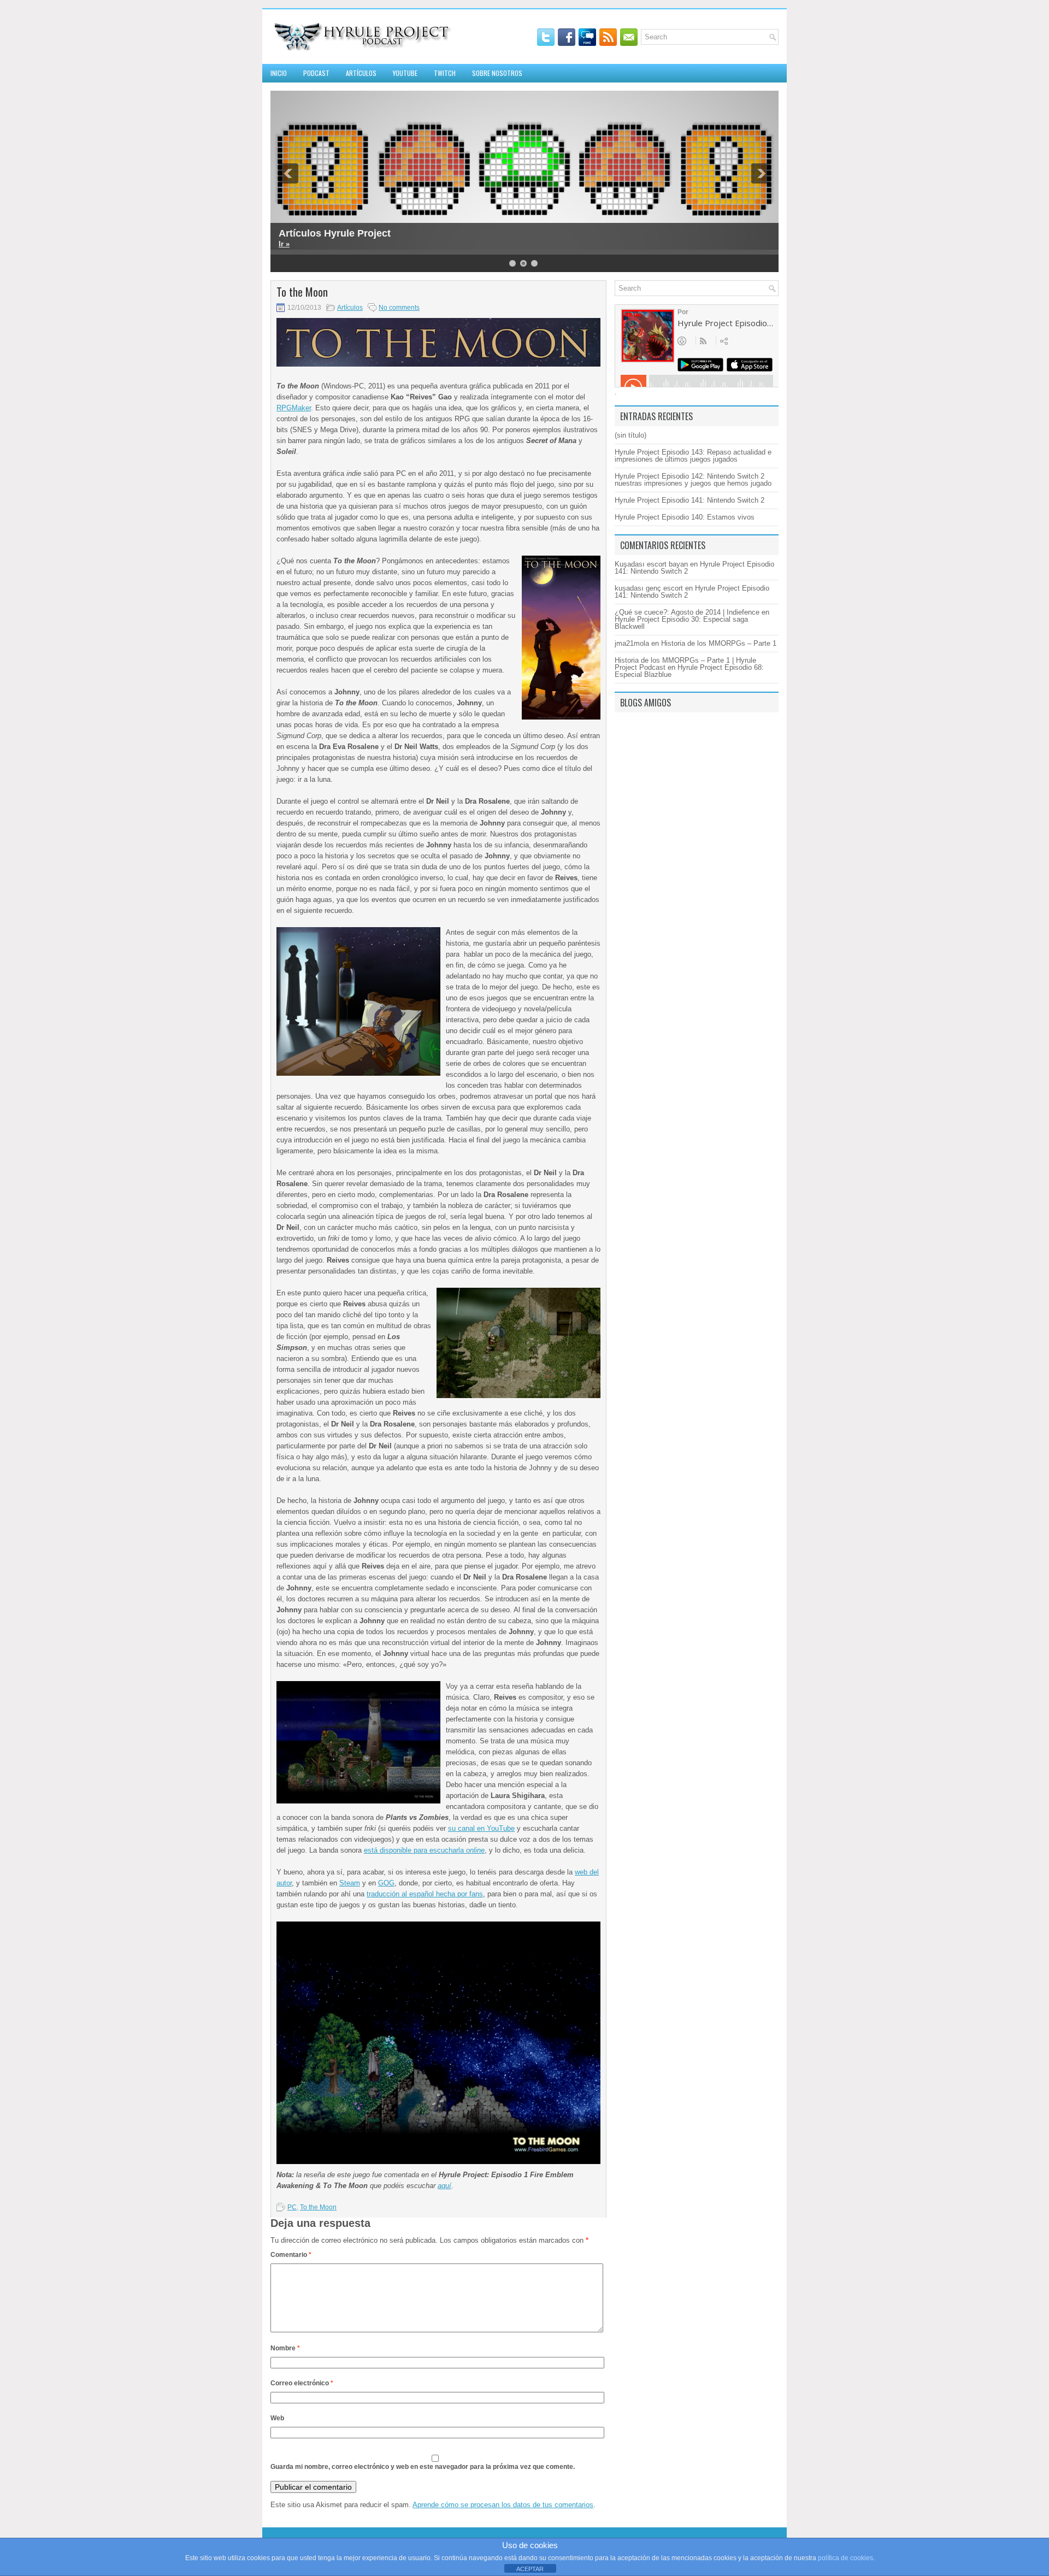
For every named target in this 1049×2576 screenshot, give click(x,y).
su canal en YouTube (481, 1828)
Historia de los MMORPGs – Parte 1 (719, 643)
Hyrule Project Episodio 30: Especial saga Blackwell (681, 623)
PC (292, 2207)
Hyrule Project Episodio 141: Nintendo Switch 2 (689, 500)
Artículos (361, 73)
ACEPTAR (530, 2569)
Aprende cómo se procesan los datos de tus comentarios (503, 2505)
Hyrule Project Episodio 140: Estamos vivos (685, 517)
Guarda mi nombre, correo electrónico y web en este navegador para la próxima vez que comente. (423, 2467)
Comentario (291, 2255)
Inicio (279, 73)
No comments (399, 308)
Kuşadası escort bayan (651, 564)
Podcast (316, 73)
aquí (444, 2186)
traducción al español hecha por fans (425, 1894)
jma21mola (632, 643)
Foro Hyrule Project (324, 233)
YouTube (405, 73)
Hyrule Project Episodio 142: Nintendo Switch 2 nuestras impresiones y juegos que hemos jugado (693, 480)
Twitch (445, 73)
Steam (350, 1883)
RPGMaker (294, 408)
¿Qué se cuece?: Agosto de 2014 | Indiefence (687, 612)
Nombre (285, 2348)
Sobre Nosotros (497, 73)
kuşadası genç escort (649, 588)
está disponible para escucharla (424, 1850)
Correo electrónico (302, 2383)
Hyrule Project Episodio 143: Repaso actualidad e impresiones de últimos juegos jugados (693, 456)
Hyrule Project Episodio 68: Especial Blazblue (689, 671)
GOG (386, 1883)
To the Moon (318, 2207)
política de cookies (845, 2558)
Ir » (284, 244)
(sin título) (630, 435)
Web (277, 2418)
